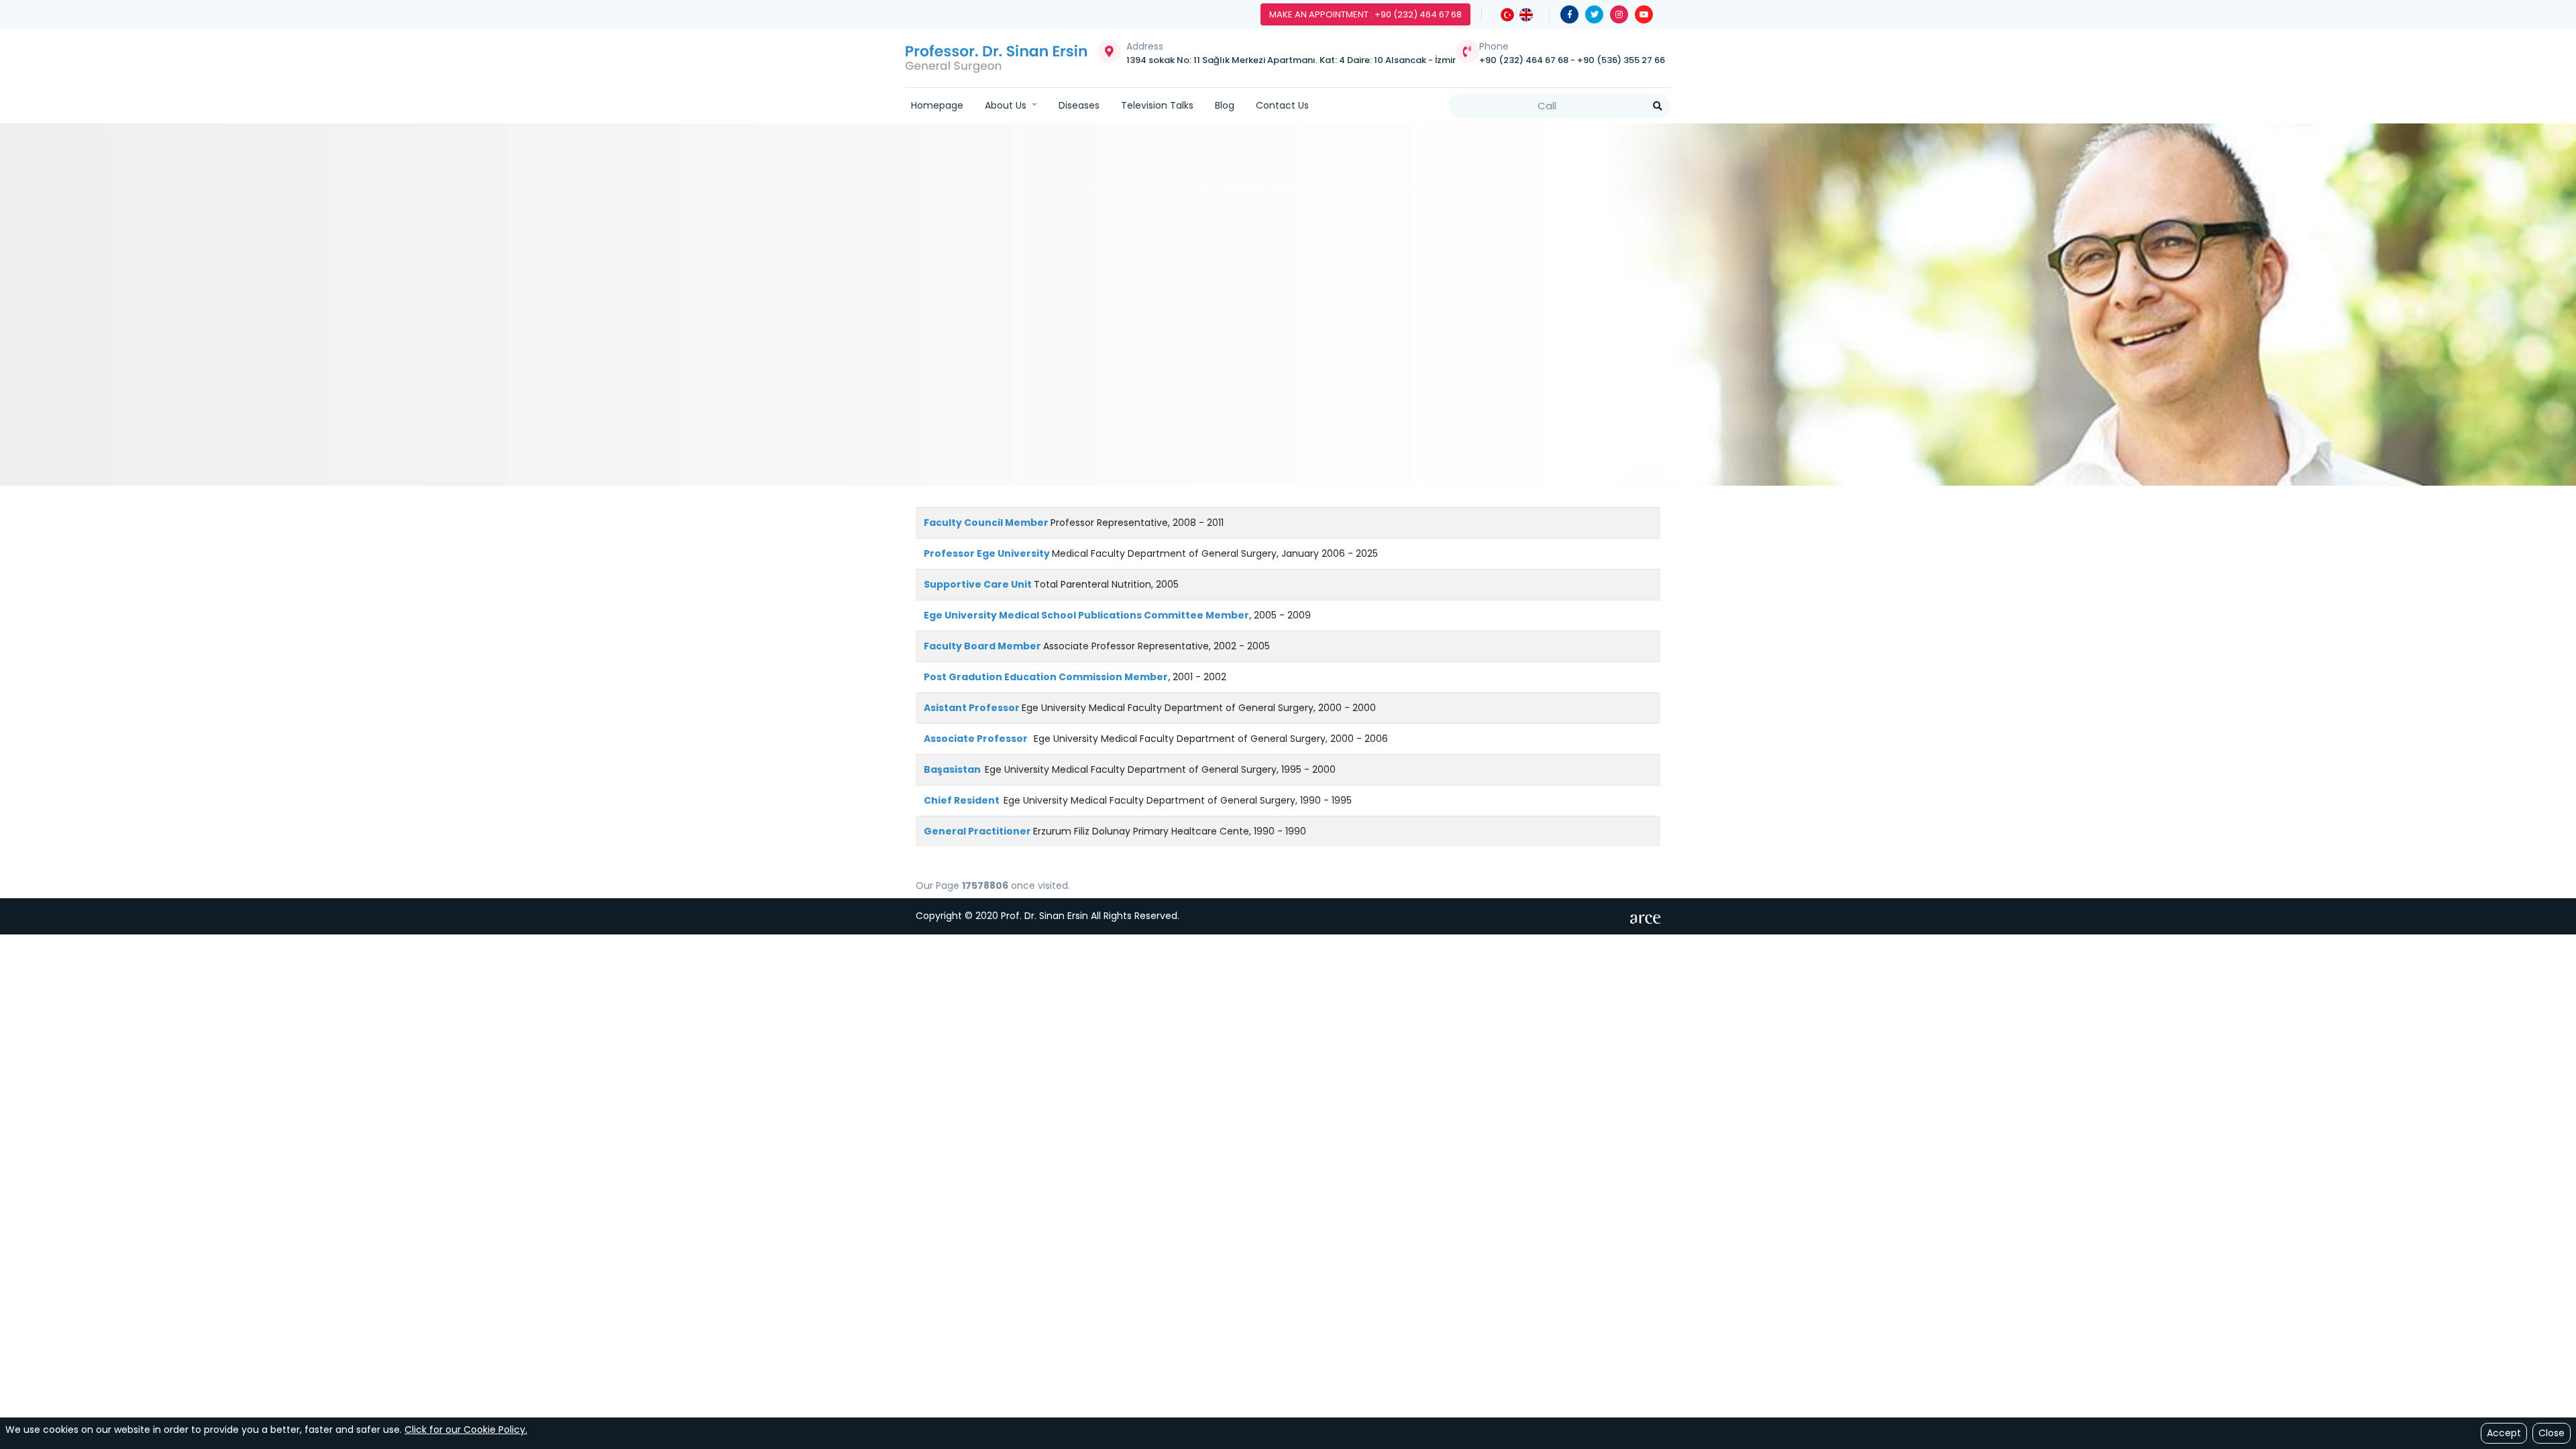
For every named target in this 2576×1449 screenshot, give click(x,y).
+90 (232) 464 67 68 (1525, 60)
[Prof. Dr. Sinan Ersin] (997, 58)
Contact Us (1282, 105)
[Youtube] (1644, 14)
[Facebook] (1569, 14)
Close (2552, 1433)
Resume (1246, 186)
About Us (1007, 105)
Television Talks (1157, 105)
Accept (2504, 1433)
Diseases (1079, 105)
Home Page (1119, 186)
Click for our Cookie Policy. (466, 1430)
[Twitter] (1594, 14)
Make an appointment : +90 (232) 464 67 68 (1365, 14)
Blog (1225, 105)
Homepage (937, 105)
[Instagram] (1619, 14)
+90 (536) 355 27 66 (1621, 60)
